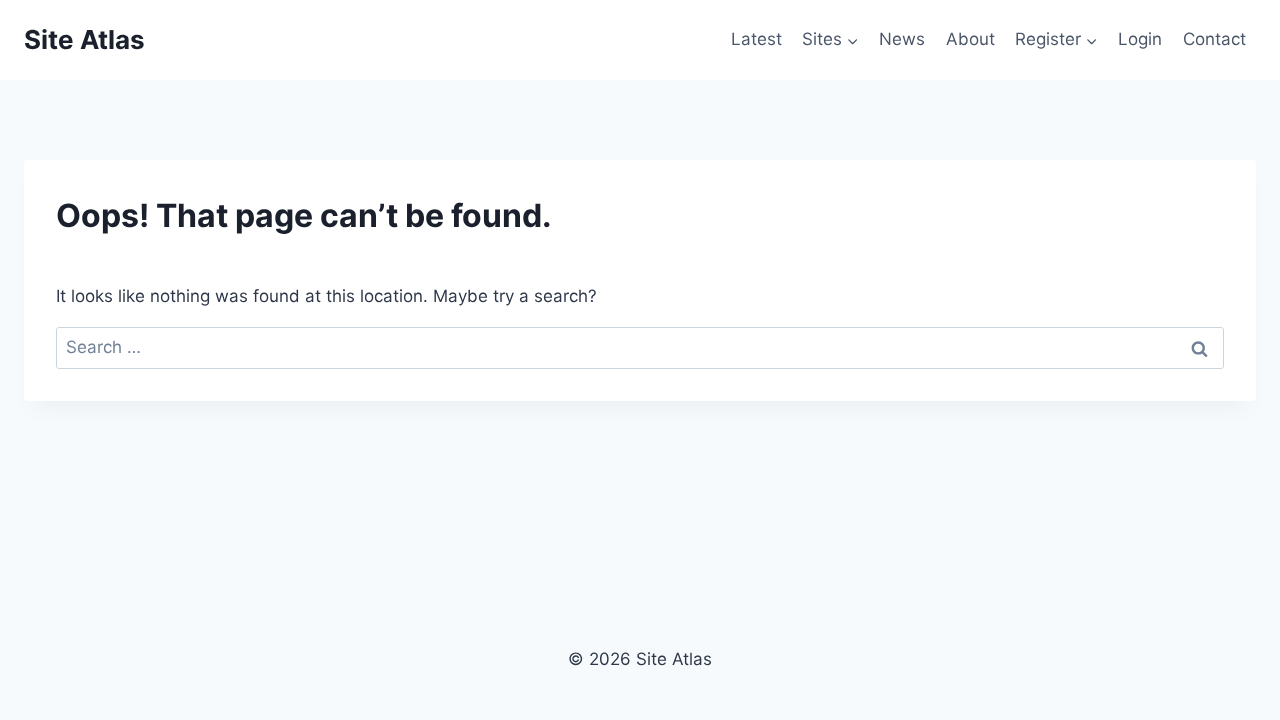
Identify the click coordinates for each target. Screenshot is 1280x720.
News (902, 39)
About (970, 39)
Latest (756, 39)
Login (1140, 39)
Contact (1214, 39)
